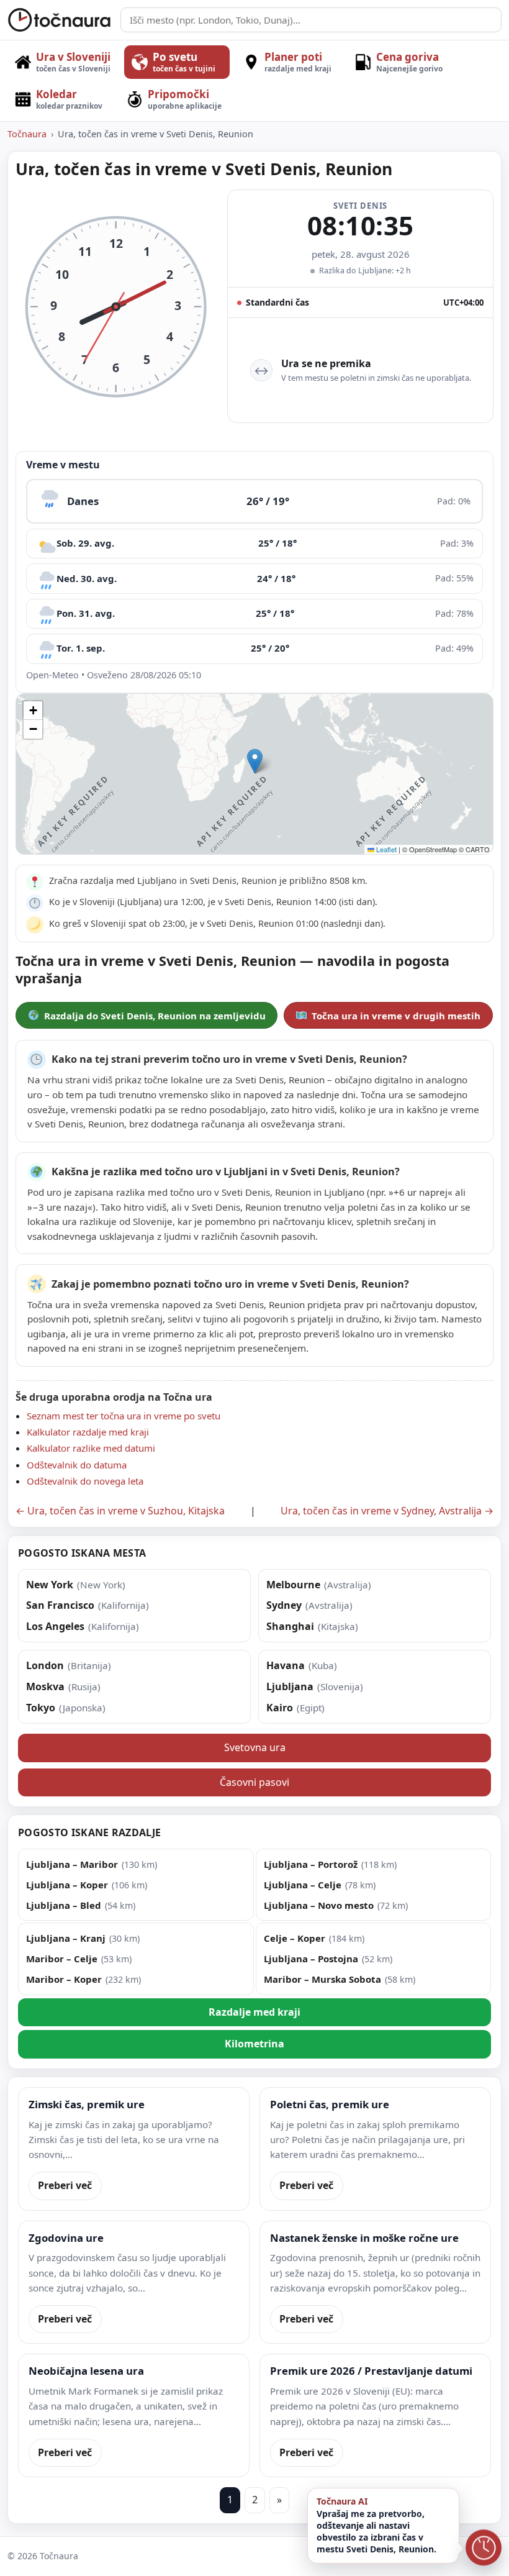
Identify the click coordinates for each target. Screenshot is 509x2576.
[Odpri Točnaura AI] (484, 2549)
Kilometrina (254, 2044)
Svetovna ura (255, 1747)
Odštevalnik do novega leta (85, 1481)
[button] (255, 761)
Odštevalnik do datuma (77, 1465)
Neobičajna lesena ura (86, 2371)
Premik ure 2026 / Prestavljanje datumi (371, 2371)
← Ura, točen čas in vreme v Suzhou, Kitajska (120, 1511)
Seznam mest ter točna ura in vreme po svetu (124, 1416)
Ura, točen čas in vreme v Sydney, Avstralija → (387, 1511)
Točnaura (27, 134)
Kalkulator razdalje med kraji (88, 1432)
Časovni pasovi (254, 1782)
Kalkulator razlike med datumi (91, 1448)
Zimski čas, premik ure (87, 2104)
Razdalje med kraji (254, 2012)
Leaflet (385, 849)
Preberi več (65, 2185)
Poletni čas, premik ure (330, 2104)
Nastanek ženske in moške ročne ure (364, 2238)
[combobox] (311, 20)
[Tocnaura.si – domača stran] (60, 20)
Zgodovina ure (66, 2238)
